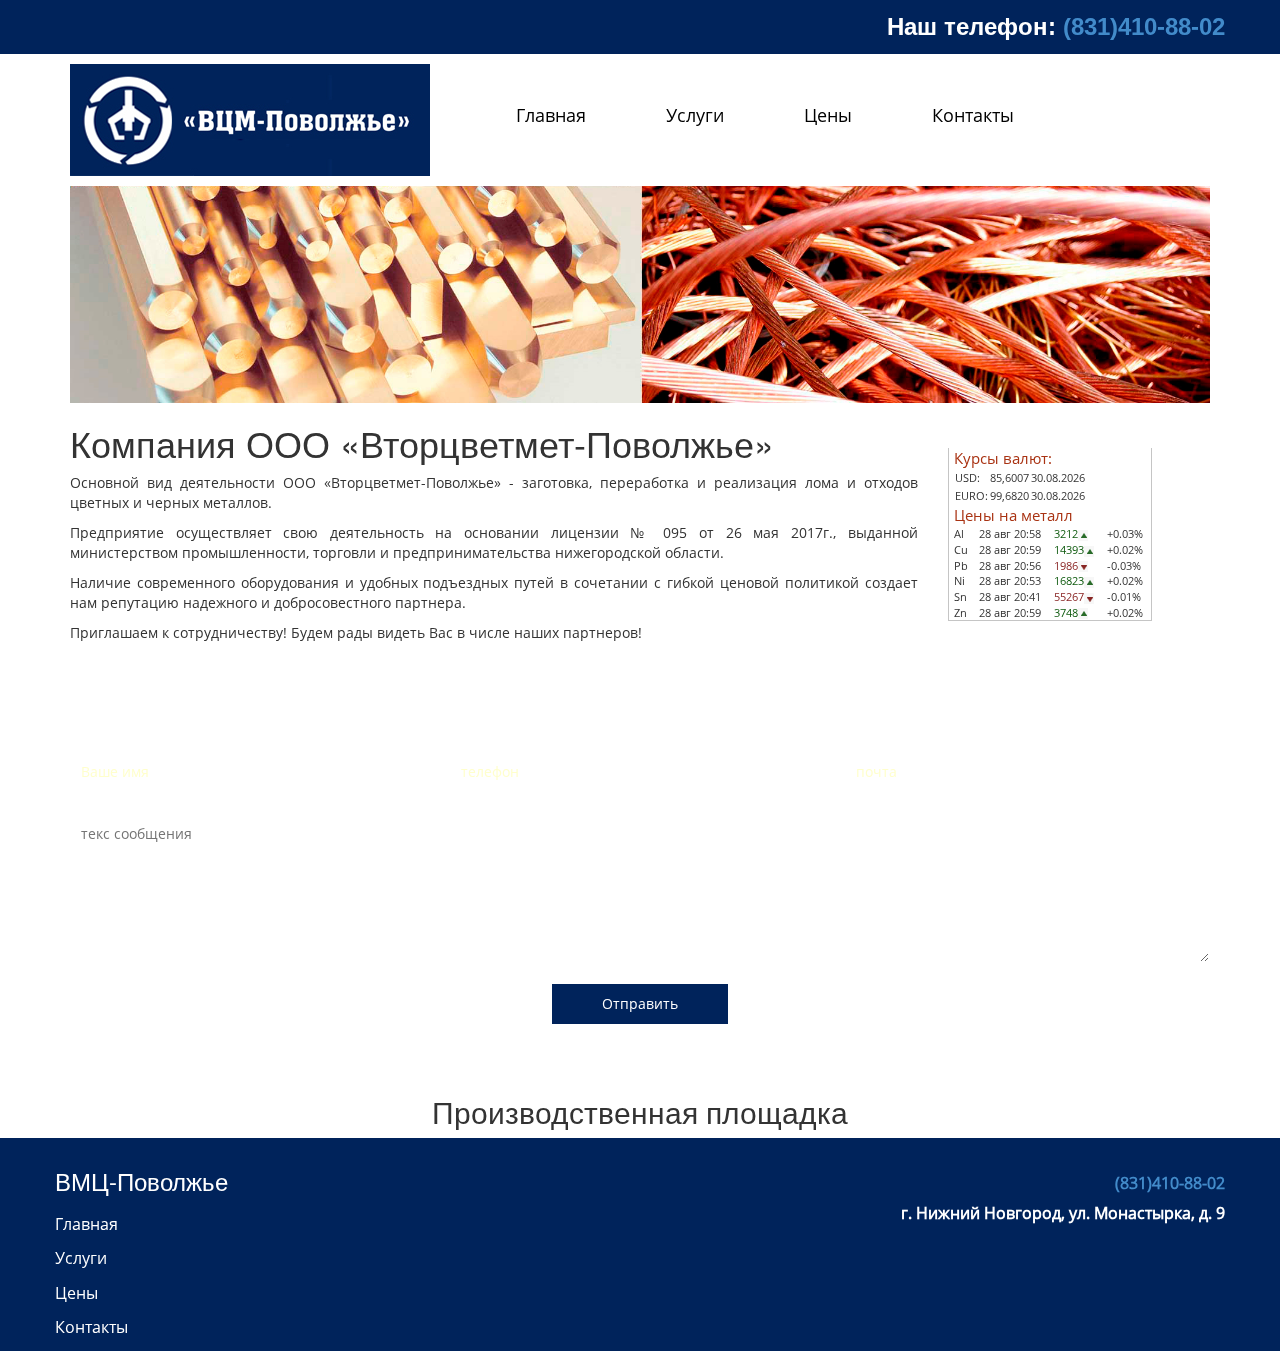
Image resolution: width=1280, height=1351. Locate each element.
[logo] (250, 120)
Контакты (973, 115)
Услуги (695, 115)
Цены (828, 115)
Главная (551, 115)
